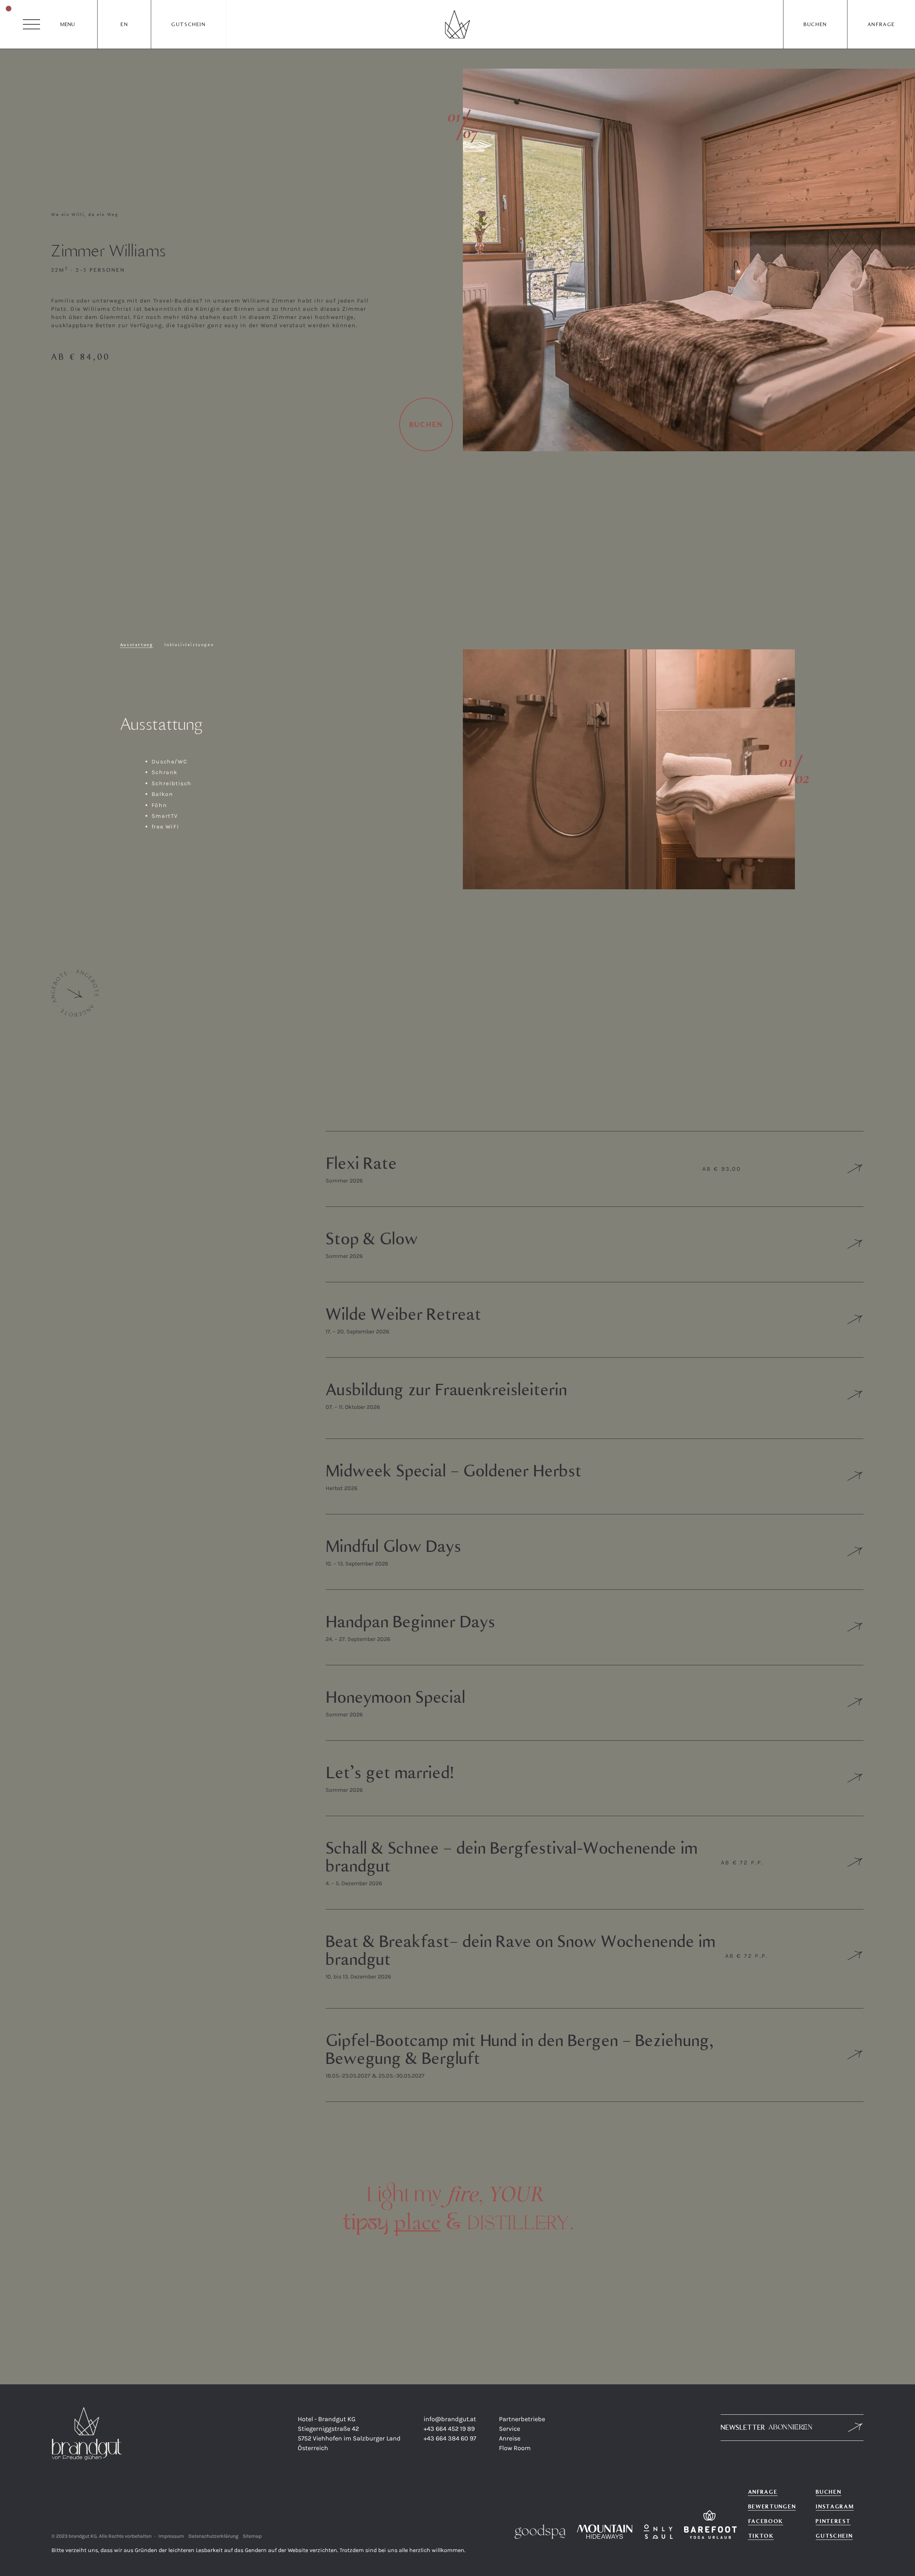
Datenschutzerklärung (213, 2536)
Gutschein (188, 24)
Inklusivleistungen (189, 645)
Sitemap (252, 2536)
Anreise (510, 2438)
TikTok (761, 2536)
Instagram (835, 2506)
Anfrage (881, 24)
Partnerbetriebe (522, 2419)
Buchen (815, 24)
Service (510, 2429)
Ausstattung (137, 645)
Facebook (766, 2521)
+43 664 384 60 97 (450, 2438)
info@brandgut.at (450, 2419)
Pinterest (833, 2521)
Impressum (171, 2536)
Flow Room (515, 2448)
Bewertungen (772, 2506)
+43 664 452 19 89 (449, 2429)
